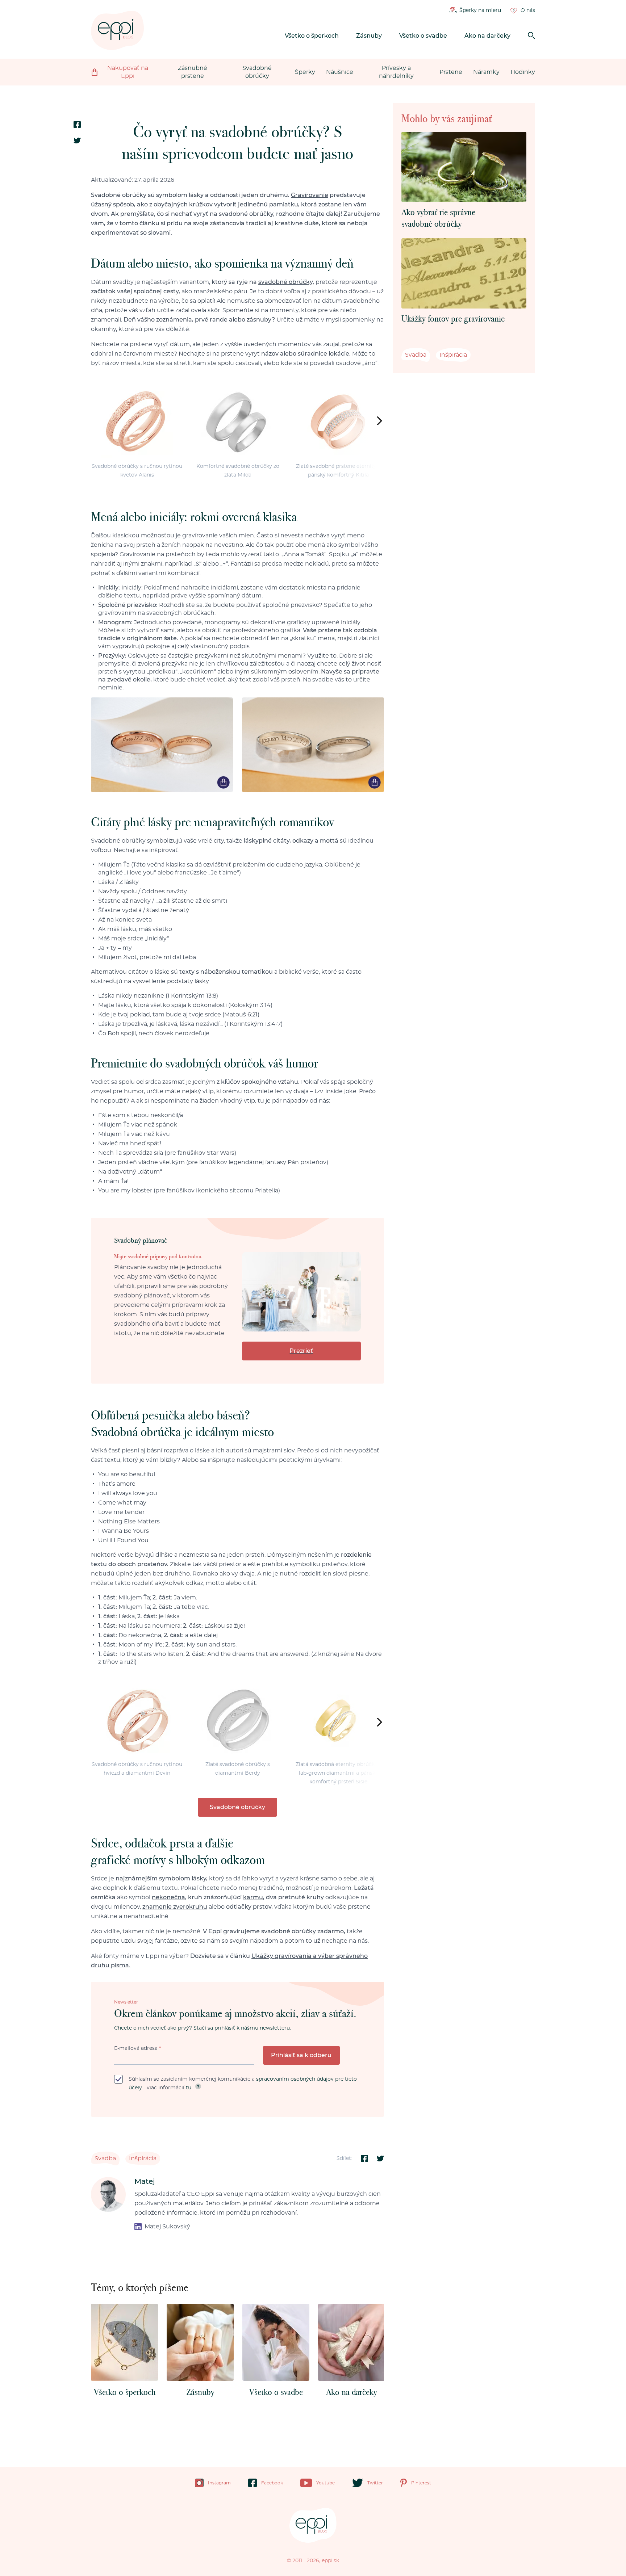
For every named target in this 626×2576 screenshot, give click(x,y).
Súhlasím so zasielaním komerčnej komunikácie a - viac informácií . (243, 2084)
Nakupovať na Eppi (128, 72)
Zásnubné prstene (193, 72)
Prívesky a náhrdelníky (396, 72)
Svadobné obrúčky (257, 72)
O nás (528, 11)
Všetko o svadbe (423, 36)
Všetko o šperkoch (312, 36)
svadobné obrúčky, (286, 282)
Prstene (451, 72)
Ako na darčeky (487, 36)
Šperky (305, 72)
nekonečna (168, 1897)
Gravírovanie (310, 195)
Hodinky (523, 72)
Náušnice (340, 72)
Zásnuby (369, 36)
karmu (253, 1897)
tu (189, 2088)
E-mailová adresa (137, 2048)
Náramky (486, 72)
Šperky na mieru (480, 11)
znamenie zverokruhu (175, 1907)
